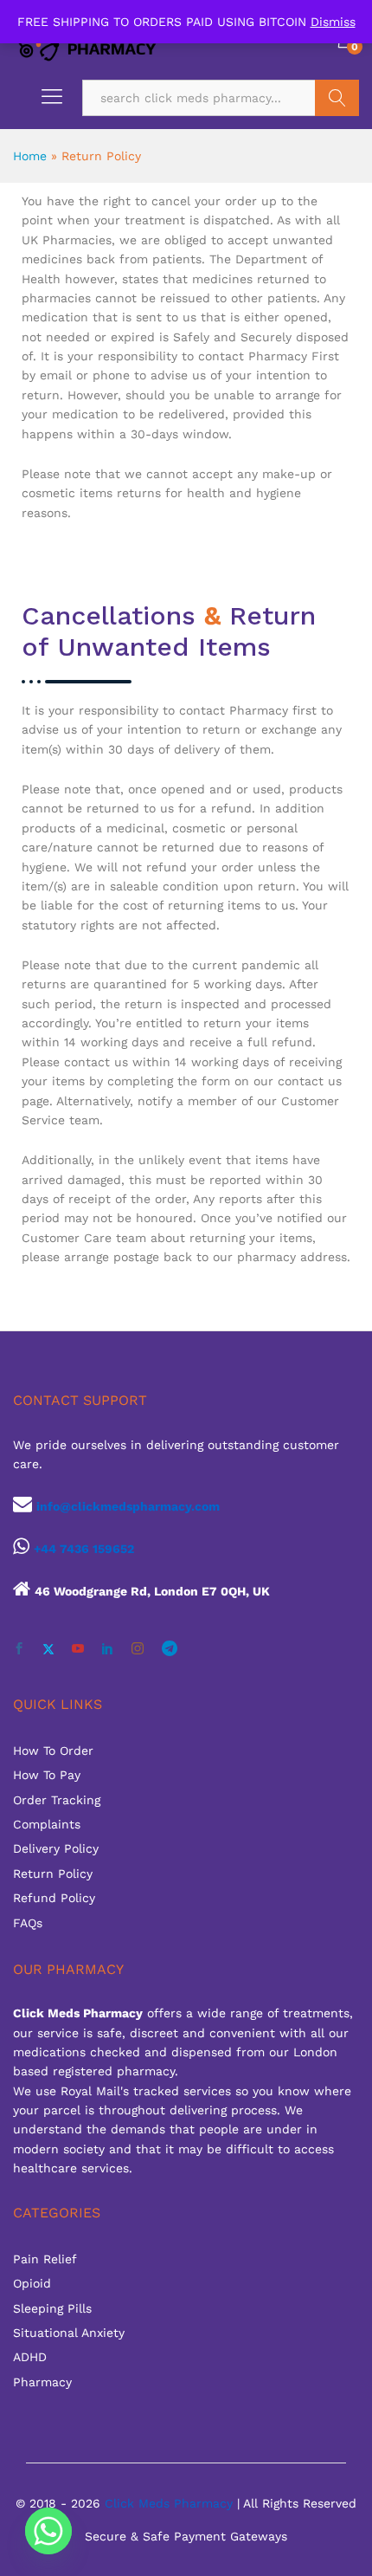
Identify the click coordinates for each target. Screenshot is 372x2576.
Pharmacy (42, 2382)
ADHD (30, 2357)
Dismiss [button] (333, 22)
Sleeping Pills (52, 2308)
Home (30, 156)
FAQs (28, 1923)
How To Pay (47, 1775)
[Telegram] (170, 1649)
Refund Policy (54, 1898)
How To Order (53, 1751)
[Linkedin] (107, 1649)
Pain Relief (45, 2259)
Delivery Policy (56, 1848)
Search (337, 98)
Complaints (47, 1824)
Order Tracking (57, 1800)
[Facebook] (19, 1649)
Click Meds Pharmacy (169, 2503)
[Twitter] (48, 1649)
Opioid (32, 2283)
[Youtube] (78, 1649)
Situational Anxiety (69, 2333)
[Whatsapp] (48, 2531)
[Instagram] (138, 1649)
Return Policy (53, 1874)
